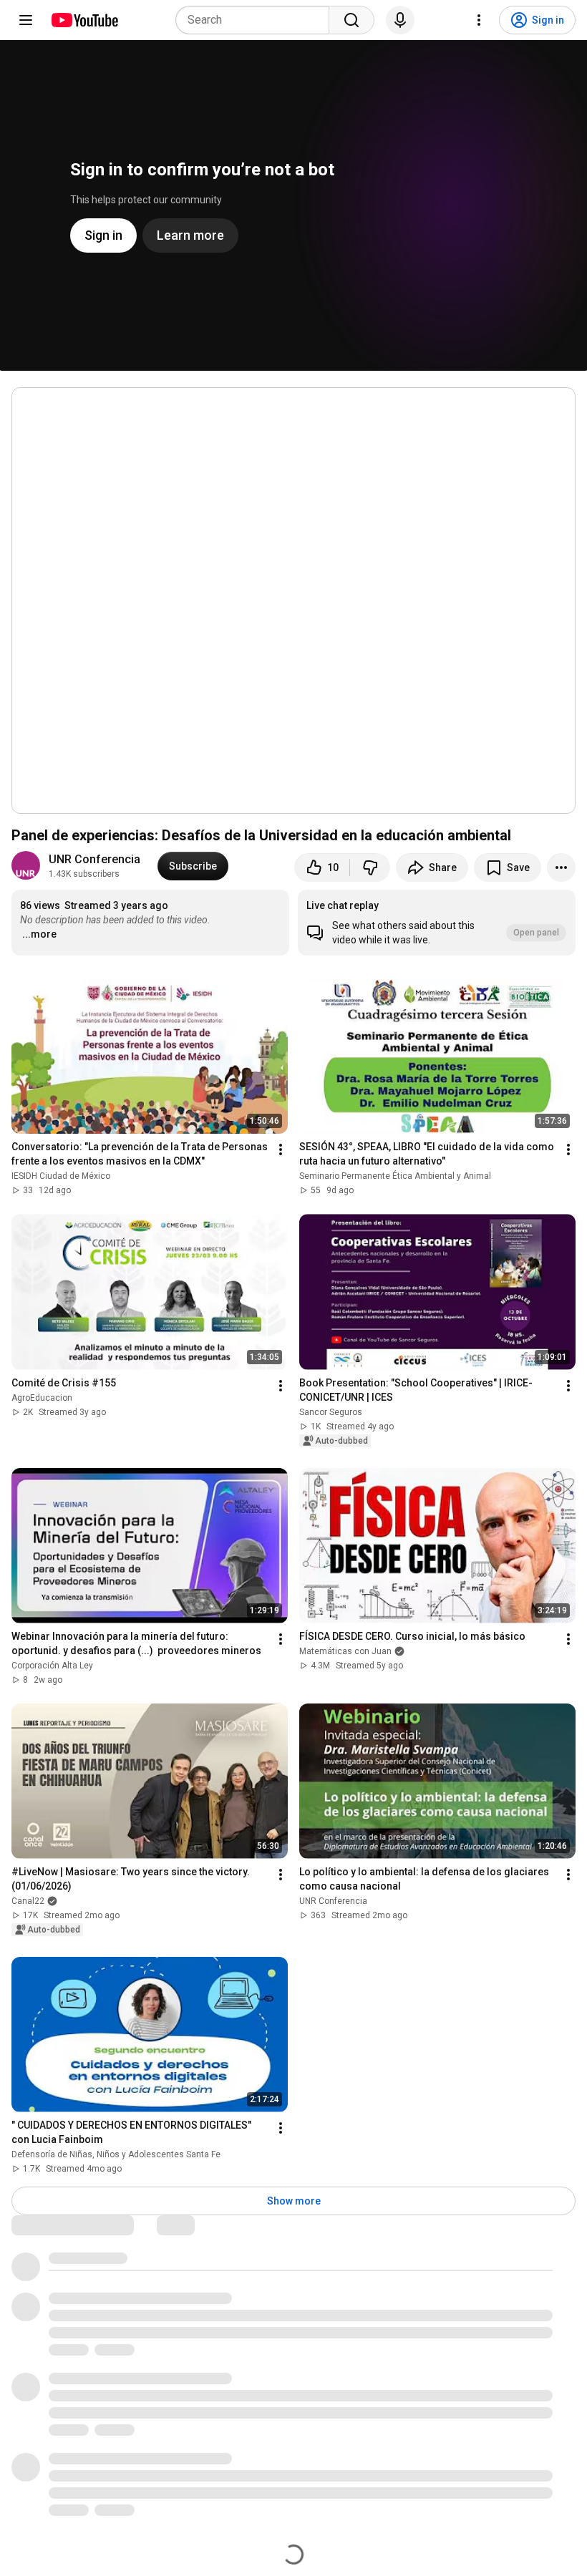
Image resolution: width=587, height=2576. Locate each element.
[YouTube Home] (84, 20)
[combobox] (257, 20)
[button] (437, 923)
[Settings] (479, 20)
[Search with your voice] (400, 20)
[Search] (351, 20)
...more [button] (39, 934)
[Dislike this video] (370, 867)
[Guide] (26, 20)
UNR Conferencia (94, 859)
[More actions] (561, 867)
